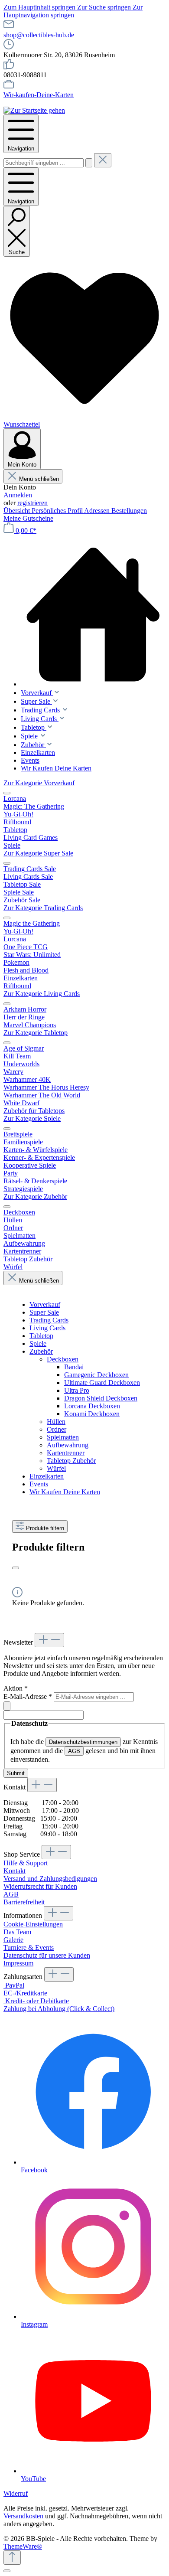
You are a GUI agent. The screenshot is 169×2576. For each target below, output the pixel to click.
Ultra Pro (77, 1390)
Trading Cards (49, 1320)
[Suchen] (89, 163)
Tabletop (41, 1336)
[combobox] (44, 163)
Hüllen (56, 1422)
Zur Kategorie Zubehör (35, 1197)
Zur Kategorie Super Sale (38, 853)
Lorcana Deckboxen (92, 1406)
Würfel (56, 1468)
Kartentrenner (66, 1453)
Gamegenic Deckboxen (96, 1375)
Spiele (38, 1344)
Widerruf (16, 2493)
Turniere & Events (29, 1948)
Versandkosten (23, 2516)
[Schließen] (7, 2571)
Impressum (18, 1963)
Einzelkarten (47, 1476)
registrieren (32, 503)
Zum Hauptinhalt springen (40, 7)
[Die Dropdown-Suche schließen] (103, 160)
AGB (74, 1751)
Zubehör (41, 1351)
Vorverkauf (45, 1304)
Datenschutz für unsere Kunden (47, 1955)
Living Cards (47, 1328)
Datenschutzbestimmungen (83, 1742)
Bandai (74, 1367)
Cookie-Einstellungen (33, 1924)
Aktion (16, 1688)
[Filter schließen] (16, 1568)
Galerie (13, 1940)
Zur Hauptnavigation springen (73, 11)
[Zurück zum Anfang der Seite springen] (12, 2558)
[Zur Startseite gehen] (34, 110)
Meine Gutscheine (28, 518)
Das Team (17, 1932)
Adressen (98, 511)
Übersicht (18, 511)
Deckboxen (63, 1359)
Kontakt (15, 1871)
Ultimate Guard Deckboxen (102, 1383)
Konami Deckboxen (92, 1414)
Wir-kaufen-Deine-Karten (39, 95)
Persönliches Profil (58, 511)
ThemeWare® (23, 2546)
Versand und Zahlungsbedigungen (50, 1879)
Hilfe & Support (26, 1863)
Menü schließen (39, 479)
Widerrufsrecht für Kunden (40, 1886)
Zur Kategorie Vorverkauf (39, 783)
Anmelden (18, 495)
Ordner (57, 1429)
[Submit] (7, 1706)
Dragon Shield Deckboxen (101, 1398)
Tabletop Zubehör (71, 1461)
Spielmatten (63, 1437)
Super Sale (44, 1312)
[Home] (93, 615)
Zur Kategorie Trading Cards (43, 908)
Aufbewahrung (68, 1445)
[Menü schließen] (7, 793)
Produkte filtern (45, 1528)
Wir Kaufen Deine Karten (65, 1492)
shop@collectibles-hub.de (39, 35)
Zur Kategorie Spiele (32, 1118)
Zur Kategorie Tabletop (36, 1033)
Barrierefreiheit (24, 1902)
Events (39, 1484)
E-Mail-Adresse (28, 1696)
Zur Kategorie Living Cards (42, 994)
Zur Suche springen (105, 7)
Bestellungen (129, 511)
